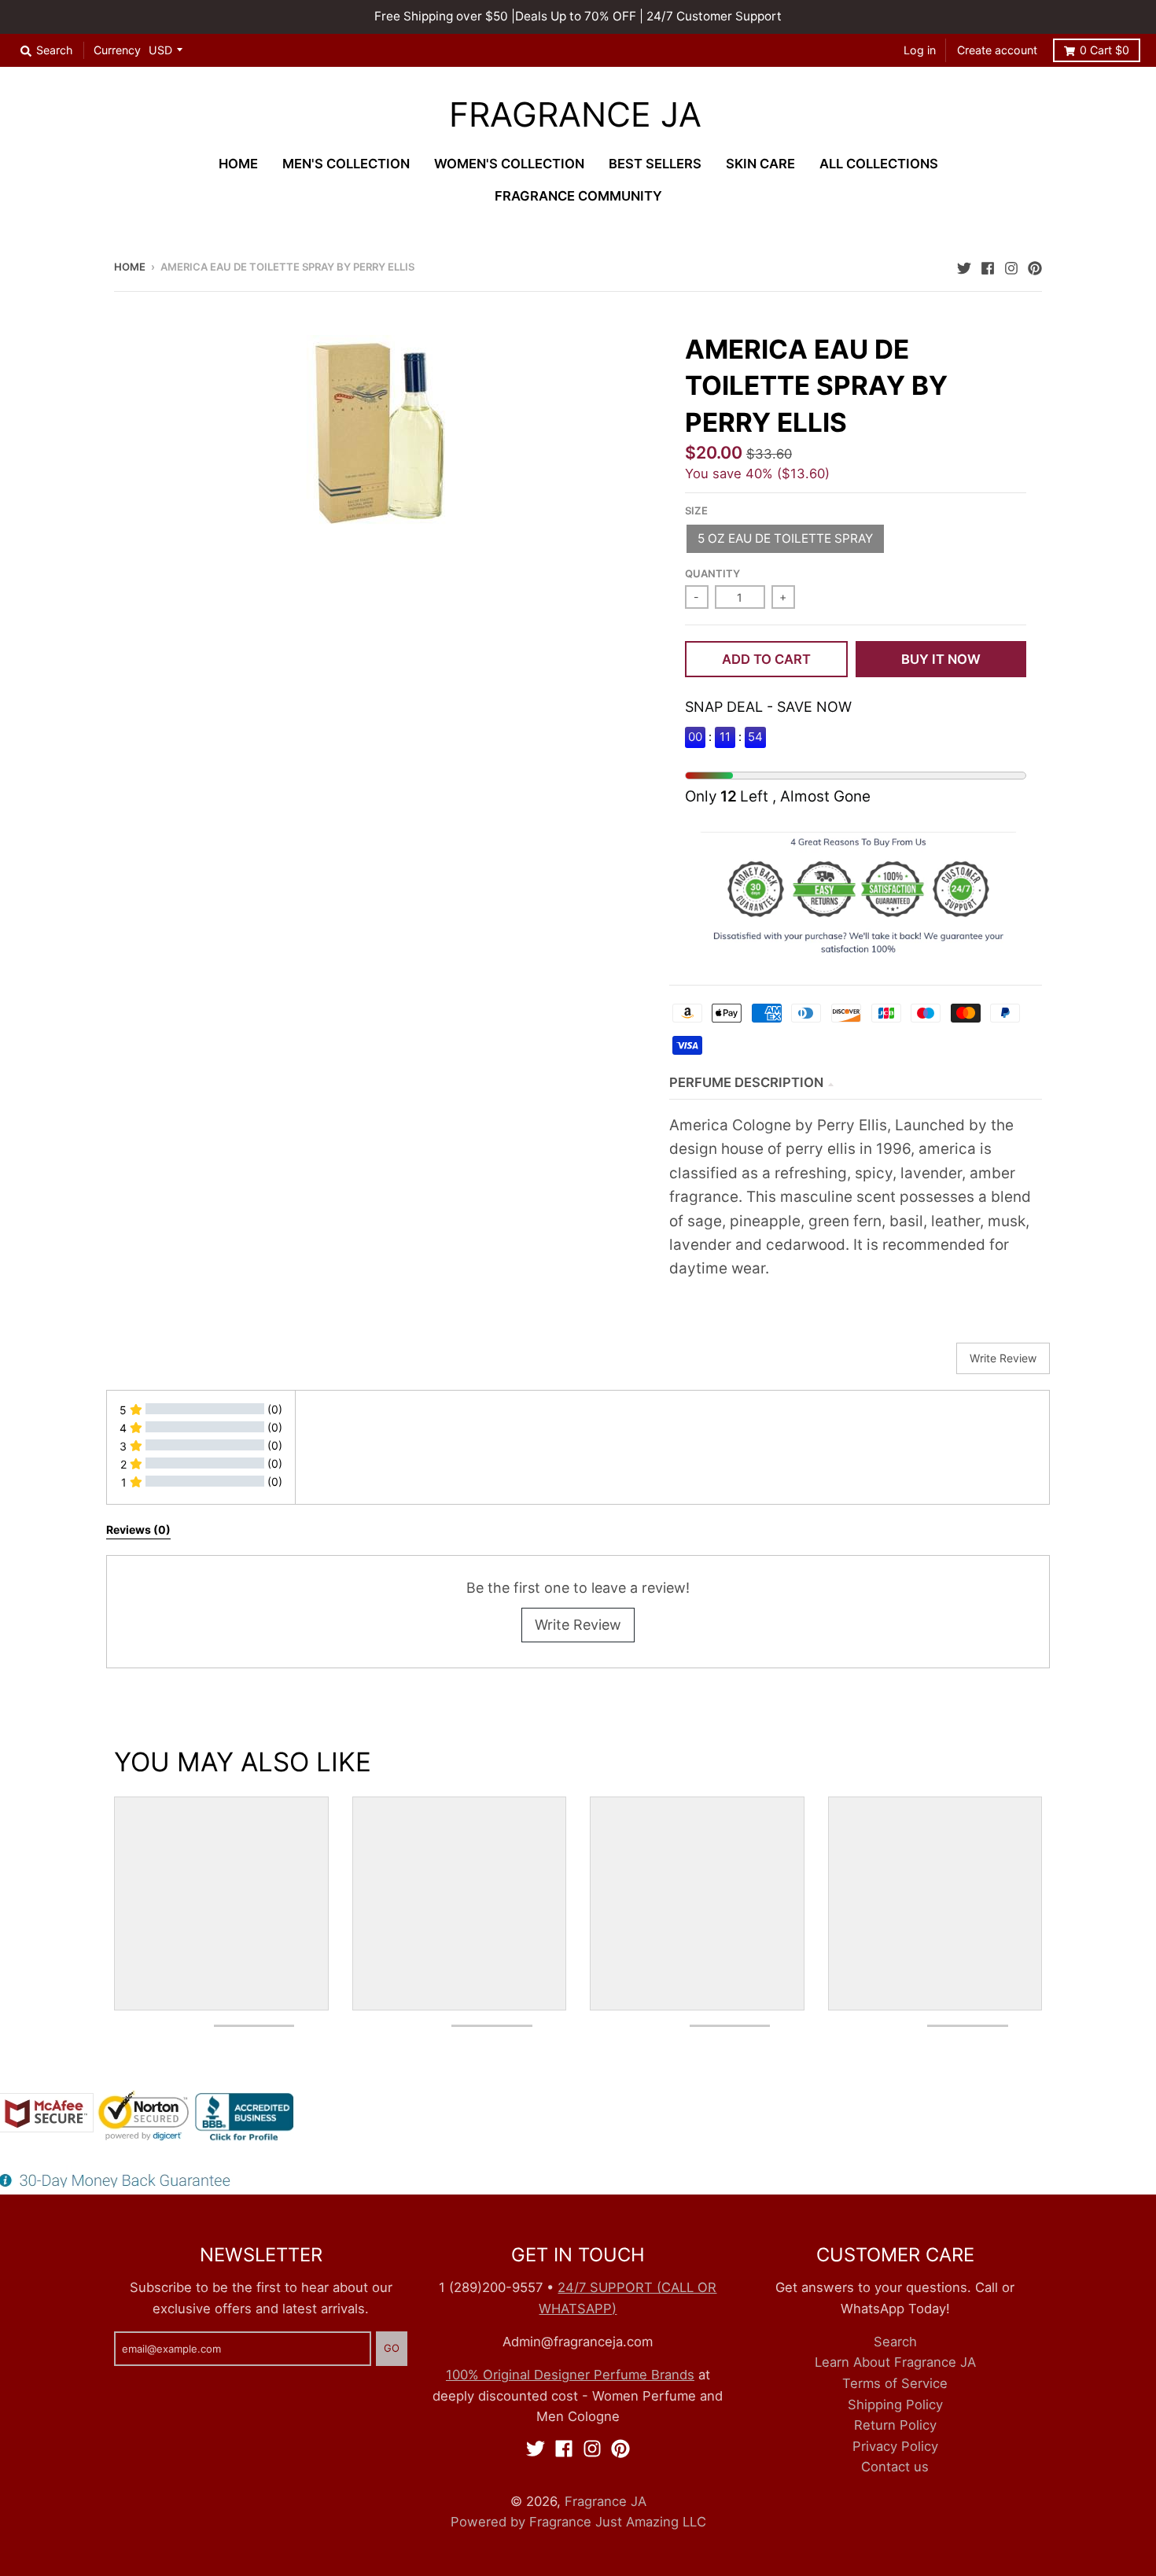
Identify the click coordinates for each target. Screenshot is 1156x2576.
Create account (997, 50)
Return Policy (895, 2425)
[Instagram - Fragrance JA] (1011, 266)
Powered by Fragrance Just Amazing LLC (578, 2522)
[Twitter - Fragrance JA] (964, 266)
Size (696, 510)
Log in (920, 50)
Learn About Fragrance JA (895, 2362)
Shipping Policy (895, 2405)
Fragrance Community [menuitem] (578, 196)
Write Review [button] (1003, 1358)
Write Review (578, 1625)
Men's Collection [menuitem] (346, 164)
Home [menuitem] (238, 164)
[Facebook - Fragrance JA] (988, 266)
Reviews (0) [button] (138, 1529)
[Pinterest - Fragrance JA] (1035, 266)
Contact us (895, 2467)
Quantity (712, 573)
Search (895, 2342)
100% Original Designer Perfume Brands (570, 2375)
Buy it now (941, 659)
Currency (117, 50)
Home (130, 267)
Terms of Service (895, 2383)
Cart (1104, 50)
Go (392, 2348)
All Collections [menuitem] (879, 164)
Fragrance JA (575, 115)
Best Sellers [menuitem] (655, 164)
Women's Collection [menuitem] (509, 164)
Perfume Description (746, 1082)
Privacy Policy (895, 2446)
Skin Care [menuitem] (760, 164)
